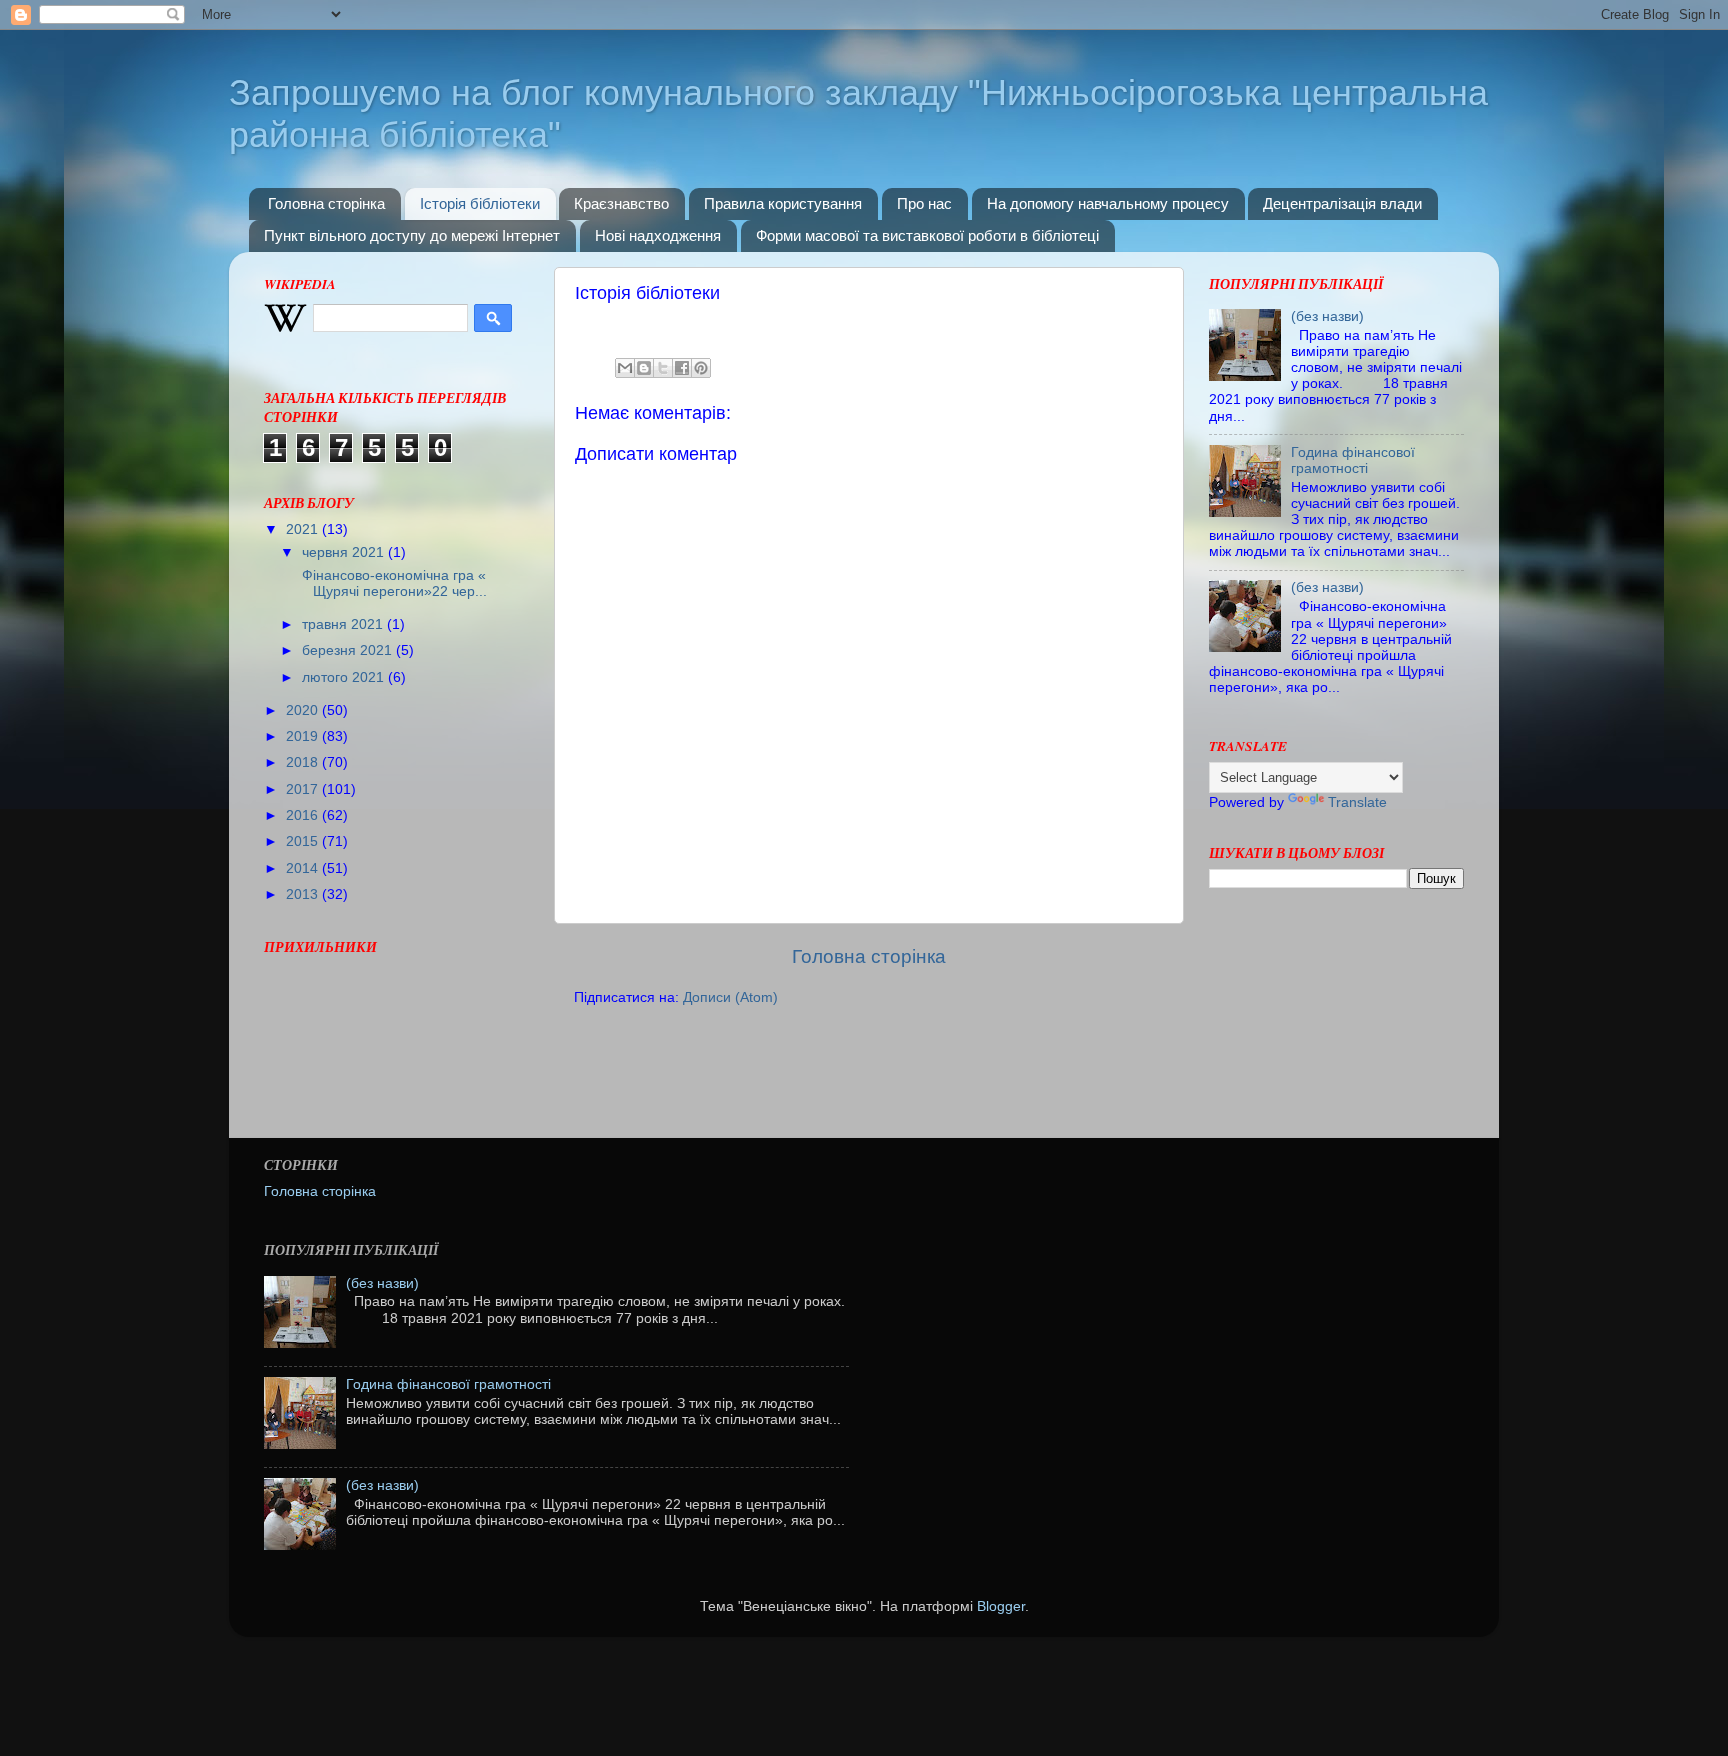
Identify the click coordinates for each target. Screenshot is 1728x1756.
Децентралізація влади (1342, 203)
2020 (304, 710)
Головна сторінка (326, 203)
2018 (304, 762)
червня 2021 (345, 552)
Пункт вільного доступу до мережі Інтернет (412, 235)
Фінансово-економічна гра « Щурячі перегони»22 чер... (392, 583)
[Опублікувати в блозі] (644, 368)
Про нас (924, 203)
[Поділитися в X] (663, 368)
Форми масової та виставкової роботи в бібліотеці (927, 235)
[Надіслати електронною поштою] (625, 368)
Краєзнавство (621, 203)
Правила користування (783, 203)
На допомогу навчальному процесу (1108, 203)
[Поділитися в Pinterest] (701, 368)
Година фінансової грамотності (1353, 460)
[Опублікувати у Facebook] (682, 368)
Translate (1357, 802)
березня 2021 (349, 650)
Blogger (1001, 1606)
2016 (304, 815)
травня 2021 (344, 624)
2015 (304, 841)
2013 (304, 894)
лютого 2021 (345, 677)
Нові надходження (658, 235)
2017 (304, 789)
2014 (304, 868)
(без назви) (1327, 316)
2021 (304, 529)
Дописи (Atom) (730, 997)
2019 (304, 736)
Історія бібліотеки (480, 203)
